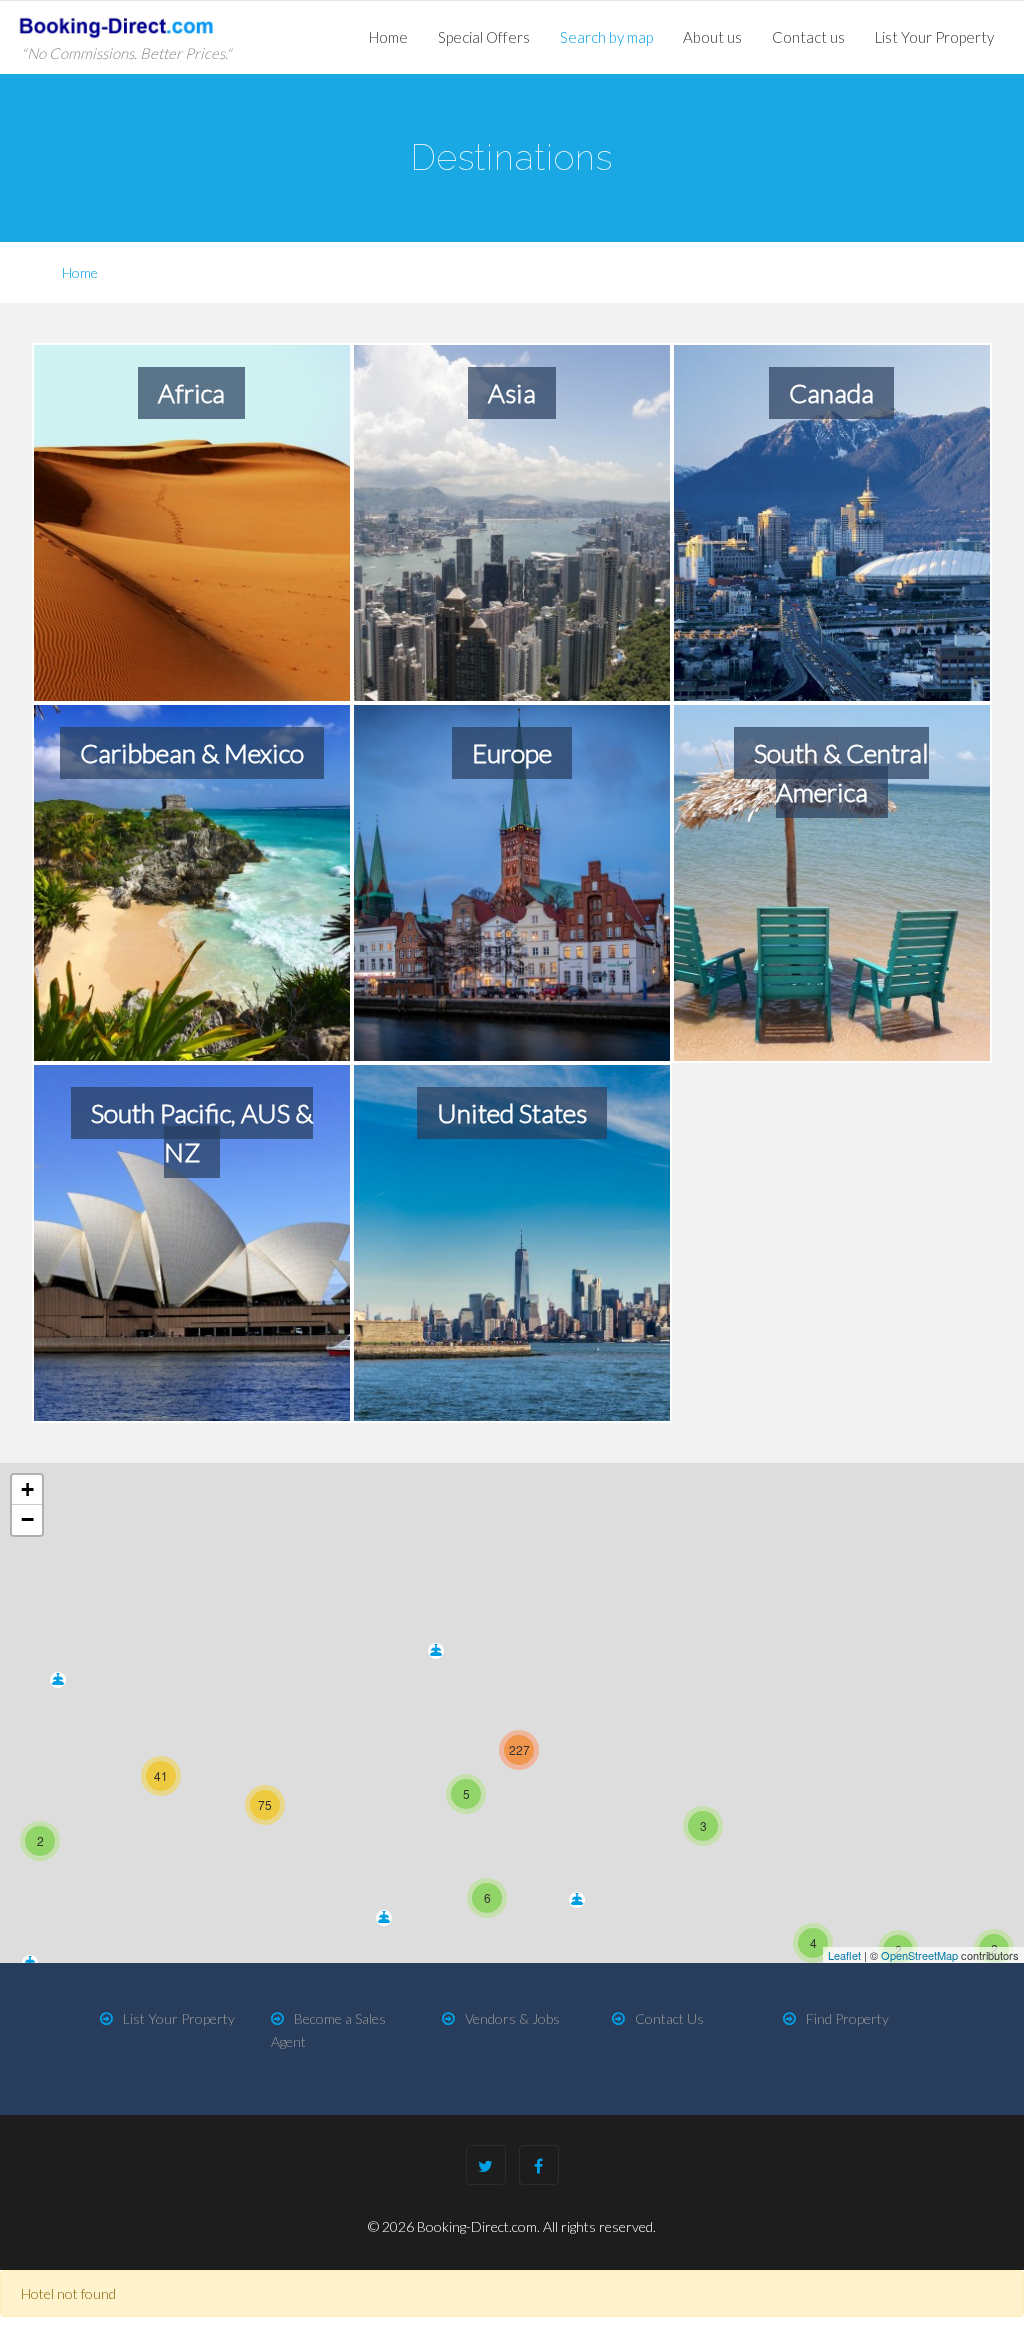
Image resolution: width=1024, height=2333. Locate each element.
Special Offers (484, 37)
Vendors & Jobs (512, 2018)
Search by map (606, 37)
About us (712, 37)
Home (388, 37)
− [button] (27, 1519)
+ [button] (27, 1489)
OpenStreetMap (919, 1955)
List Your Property (934, 37)
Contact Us (669, 2018)
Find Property (847, 2018)
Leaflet (844, 1955)
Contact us (808, 37)
